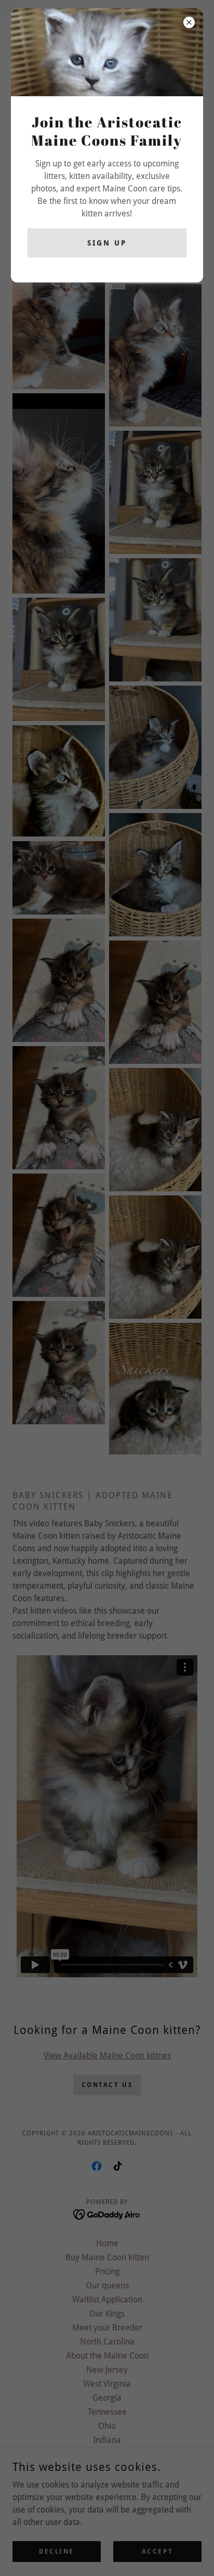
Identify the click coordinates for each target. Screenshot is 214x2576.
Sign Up (107, 243)
